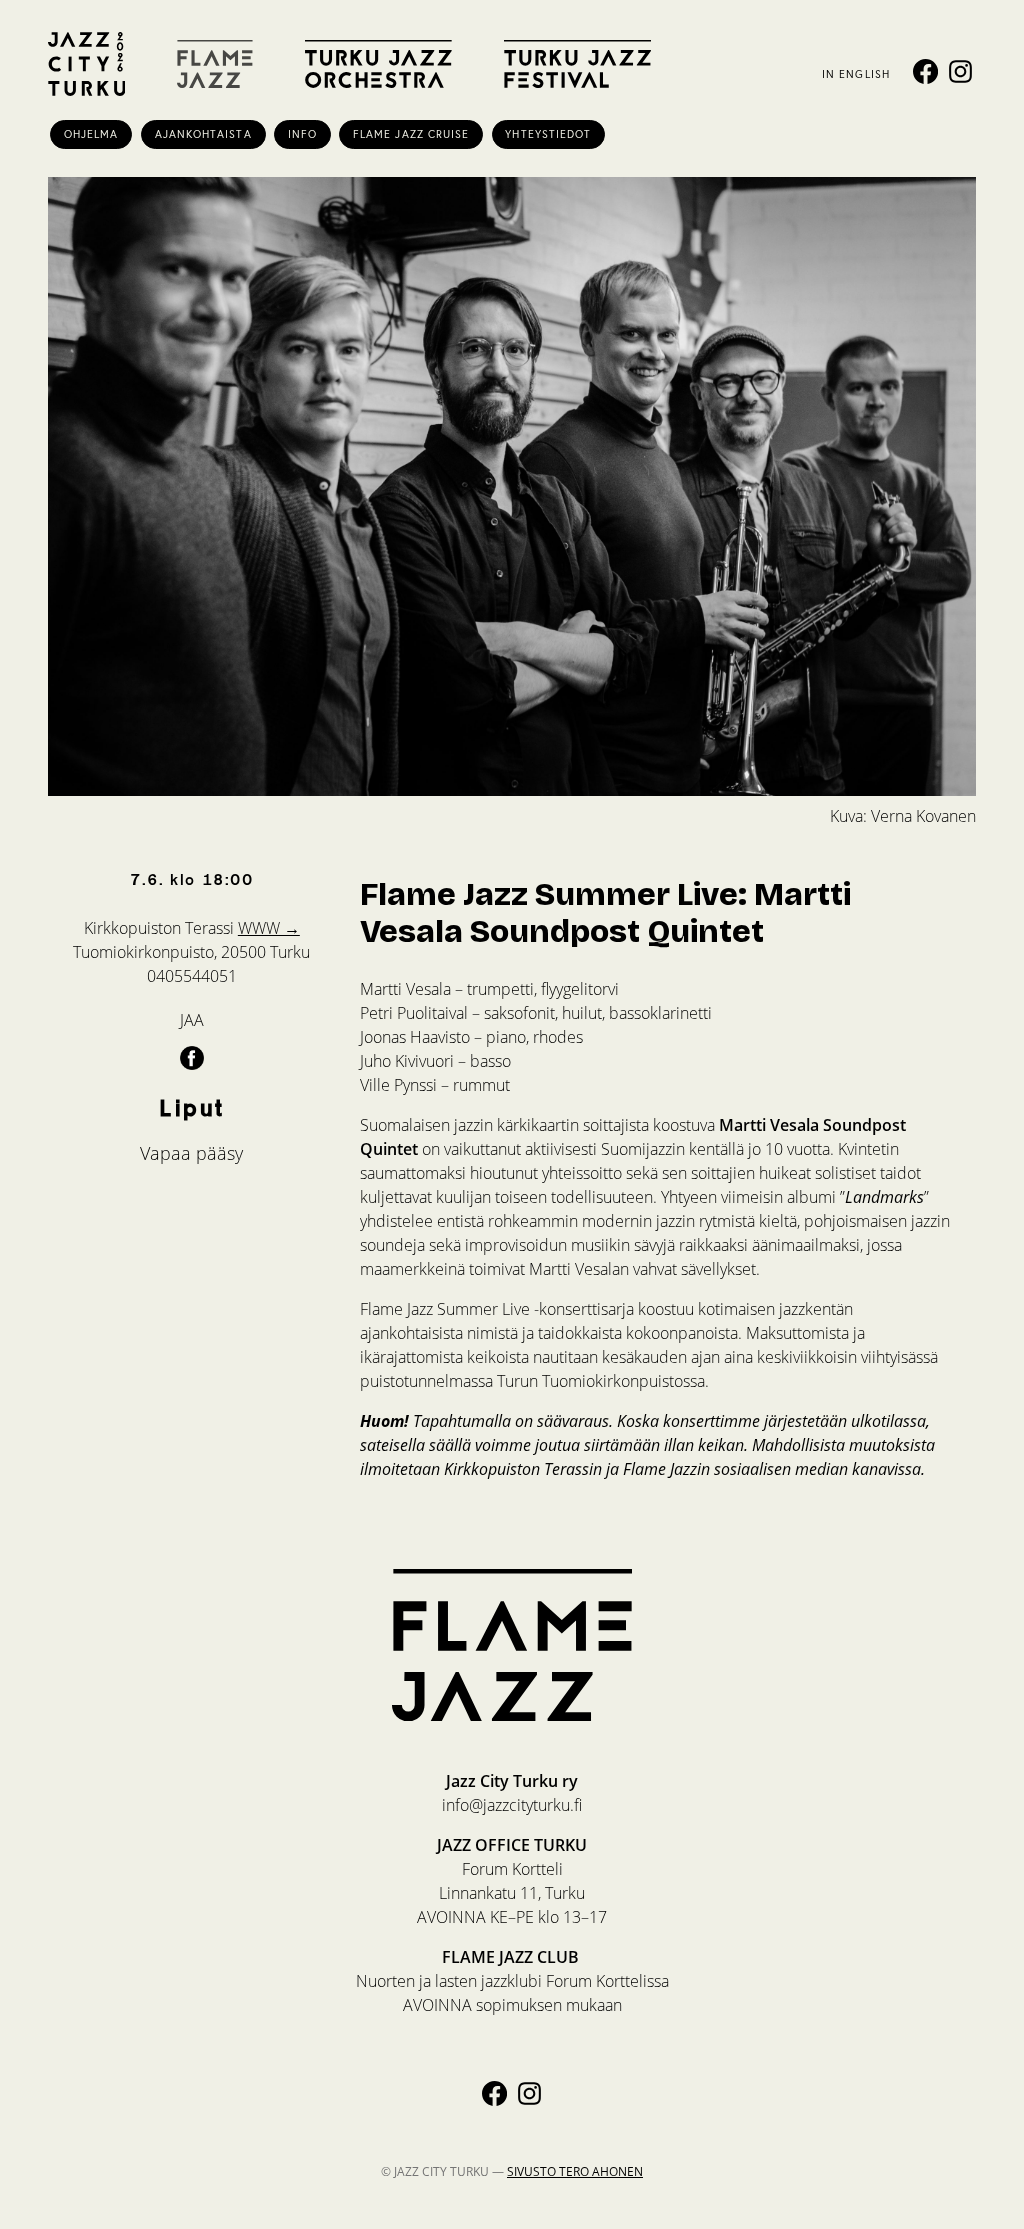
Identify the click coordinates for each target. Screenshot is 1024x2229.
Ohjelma (91, 134)
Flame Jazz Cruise (411, 134)
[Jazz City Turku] (86, 64)
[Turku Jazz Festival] (577, 64)
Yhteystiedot (548, 134)
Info (302, 134)
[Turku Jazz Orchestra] (378, 64)
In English (856, 74)
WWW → (269, 928)
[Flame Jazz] (215, 64)
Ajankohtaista (203, 134)
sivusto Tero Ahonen (575, 2171)
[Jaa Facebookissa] (192, 1057)
